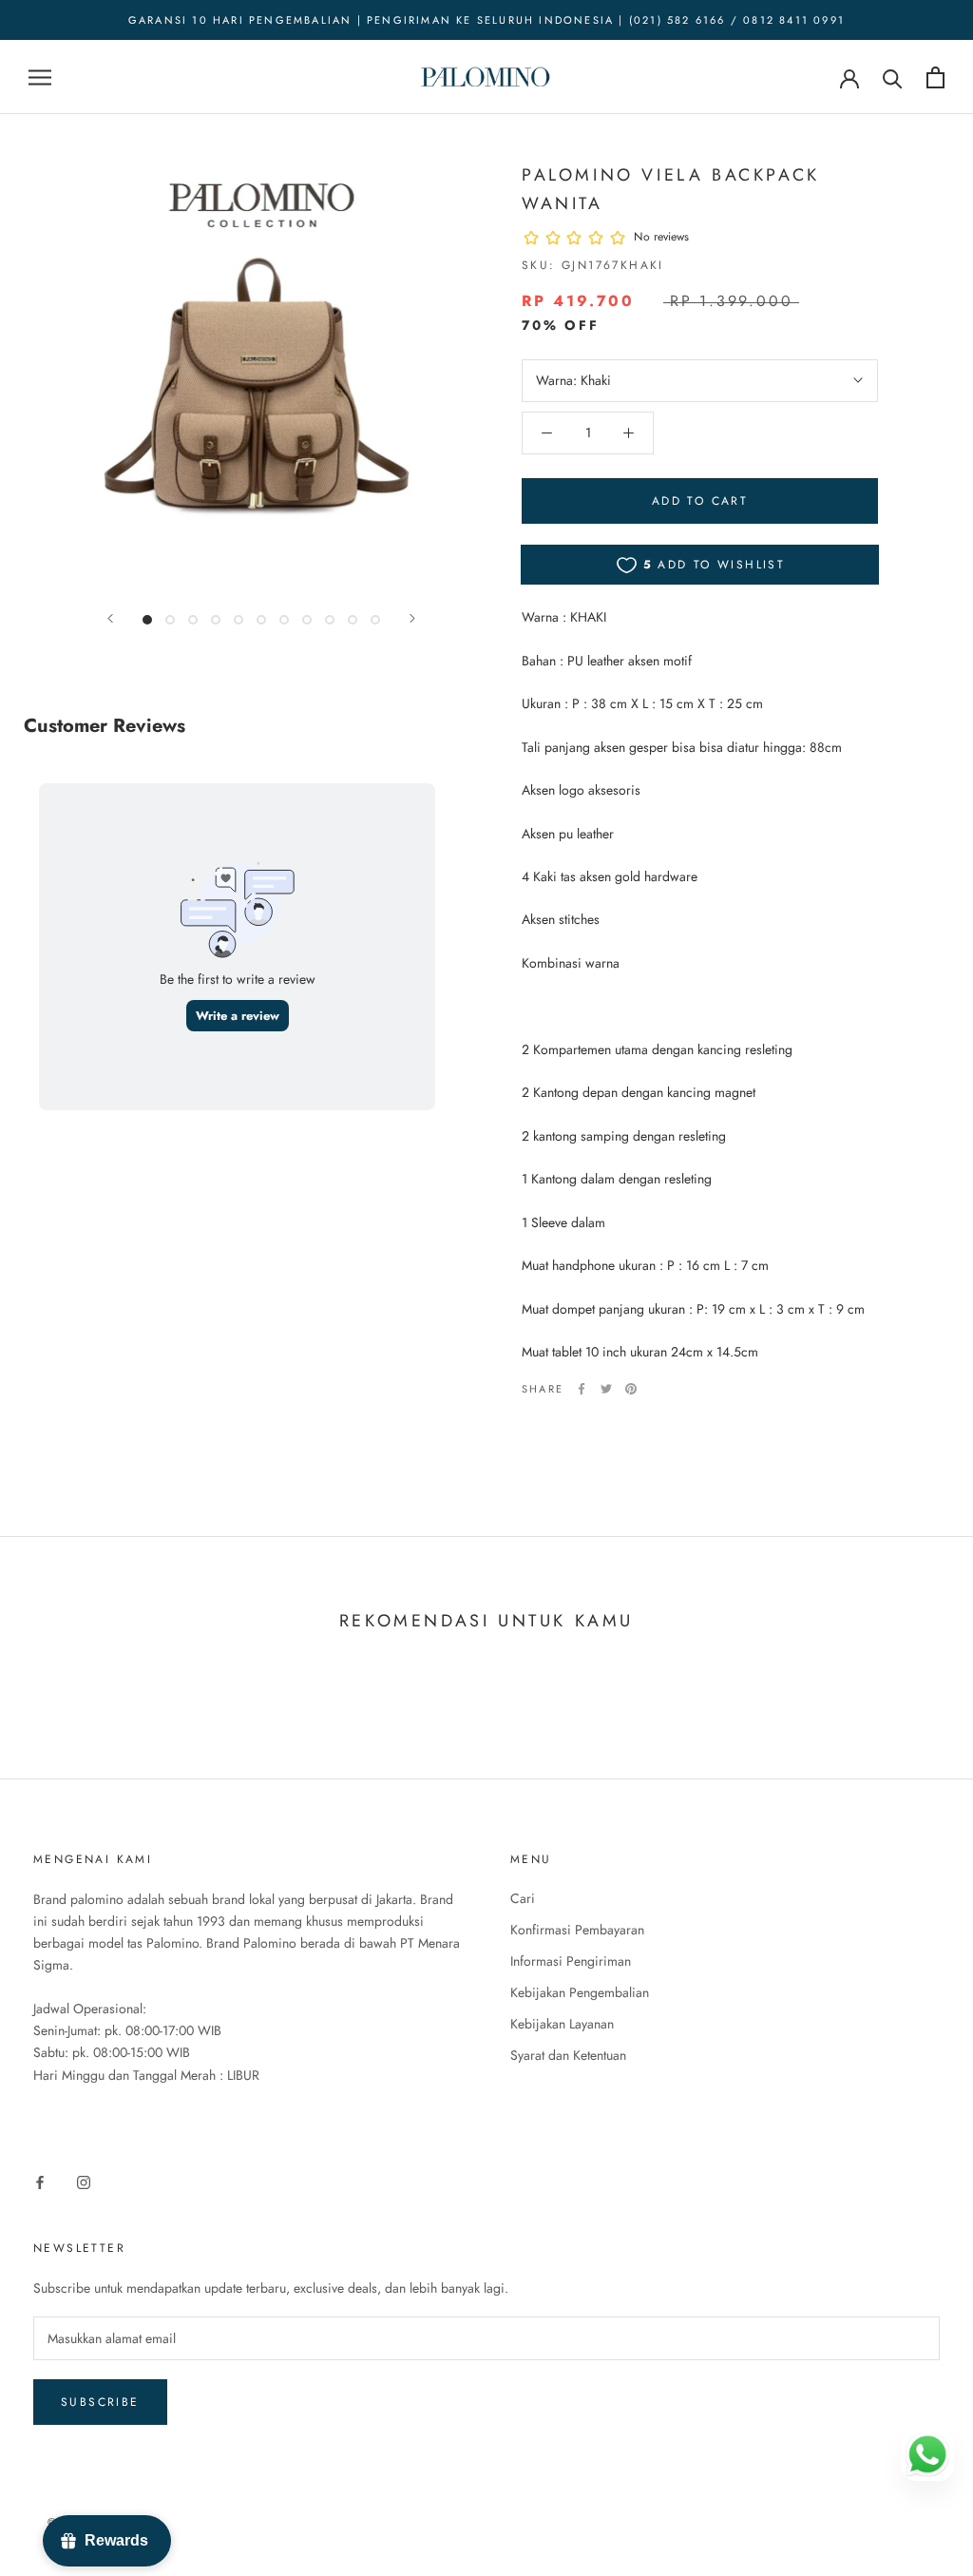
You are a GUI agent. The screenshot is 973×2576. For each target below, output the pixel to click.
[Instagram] (84, 2181)
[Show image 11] (375, 620)
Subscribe (100, 2402)
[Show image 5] (238, 620)
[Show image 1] (147, 620)
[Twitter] (606, 1389)
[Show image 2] (170, 620)
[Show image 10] (353, 620)
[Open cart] (935, 77)
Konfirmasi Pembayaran (577, 1930)
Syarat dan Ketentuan (568, 2055)
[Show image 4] (216, 620)
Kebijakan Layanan (562, 2024)
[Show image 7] (284, 620)
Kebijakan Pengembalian (580, 1992)
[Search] (893, 77)
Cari (523, 1898)
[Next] (412, 618)
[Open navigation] (40, 77)
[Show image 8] (307, 620)
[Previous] (110, 618)
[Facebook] (582, 1389)
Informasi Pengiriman (571, 1961)
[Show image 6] (261, 620)
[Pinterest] (631, 1389)
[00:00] (261, 375)
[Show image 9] (330, 620)
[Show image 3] (193, 620)
